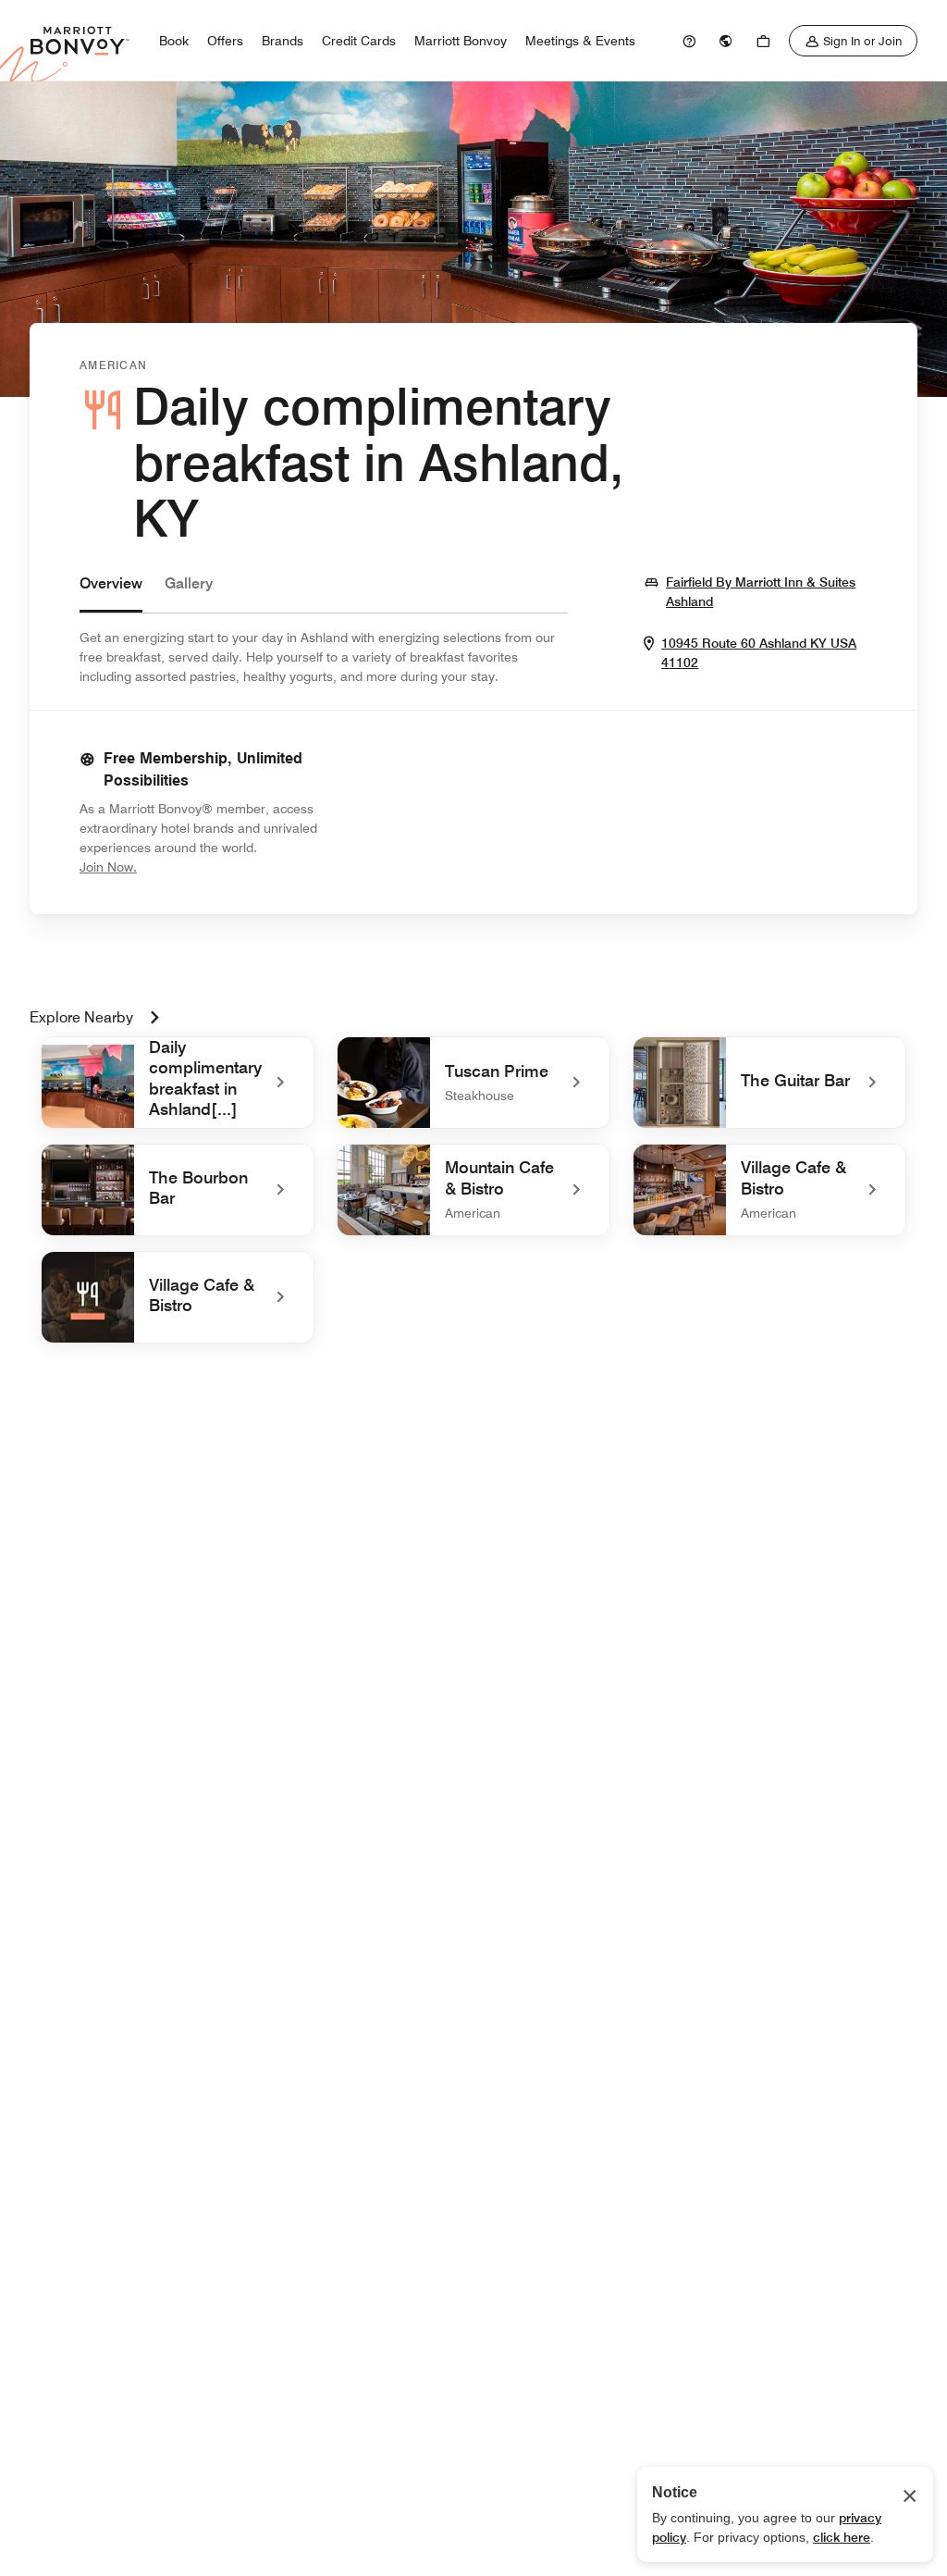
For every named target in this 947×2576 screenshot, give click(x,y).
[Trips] (763, 41)
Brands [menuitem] (283, 41)
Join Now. (170, 867)
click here (842, 2537)
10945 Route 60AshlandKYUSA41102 (759, 653)
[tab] (111, 593)
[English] (726, 41)
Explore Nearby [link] (81, 1017)
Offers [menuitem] (225, 41)
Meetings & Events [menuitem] (580, 41)
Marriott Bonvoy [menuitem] (461, 41)
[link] (689, 41)
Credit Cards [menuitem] (359, 41)
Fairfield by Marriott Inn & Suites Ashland (764, 592)
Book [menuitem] (174, 41)
